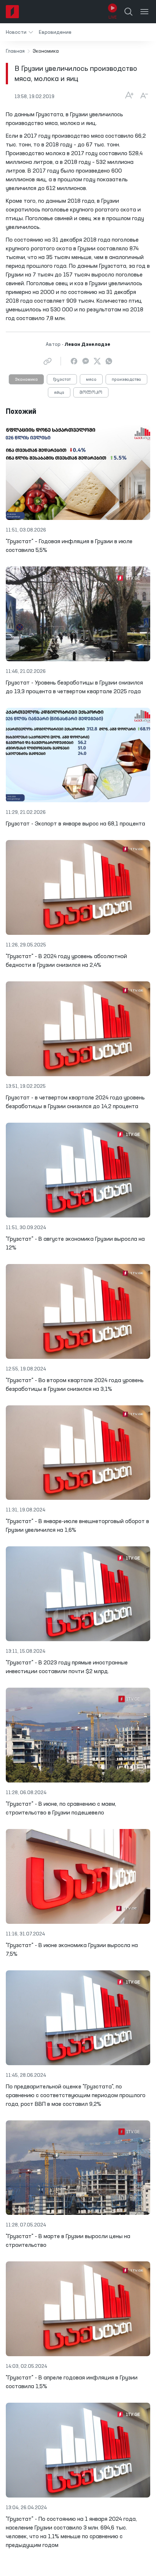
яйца (59, 393)
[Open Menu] (144, 12)
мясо (91, 380)
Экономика (26, 380)
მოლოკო (91, 393)
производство (126, 380)
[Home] (12, 12)
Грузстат (62, 380)
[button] (19, 32)
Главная (15, 51)
